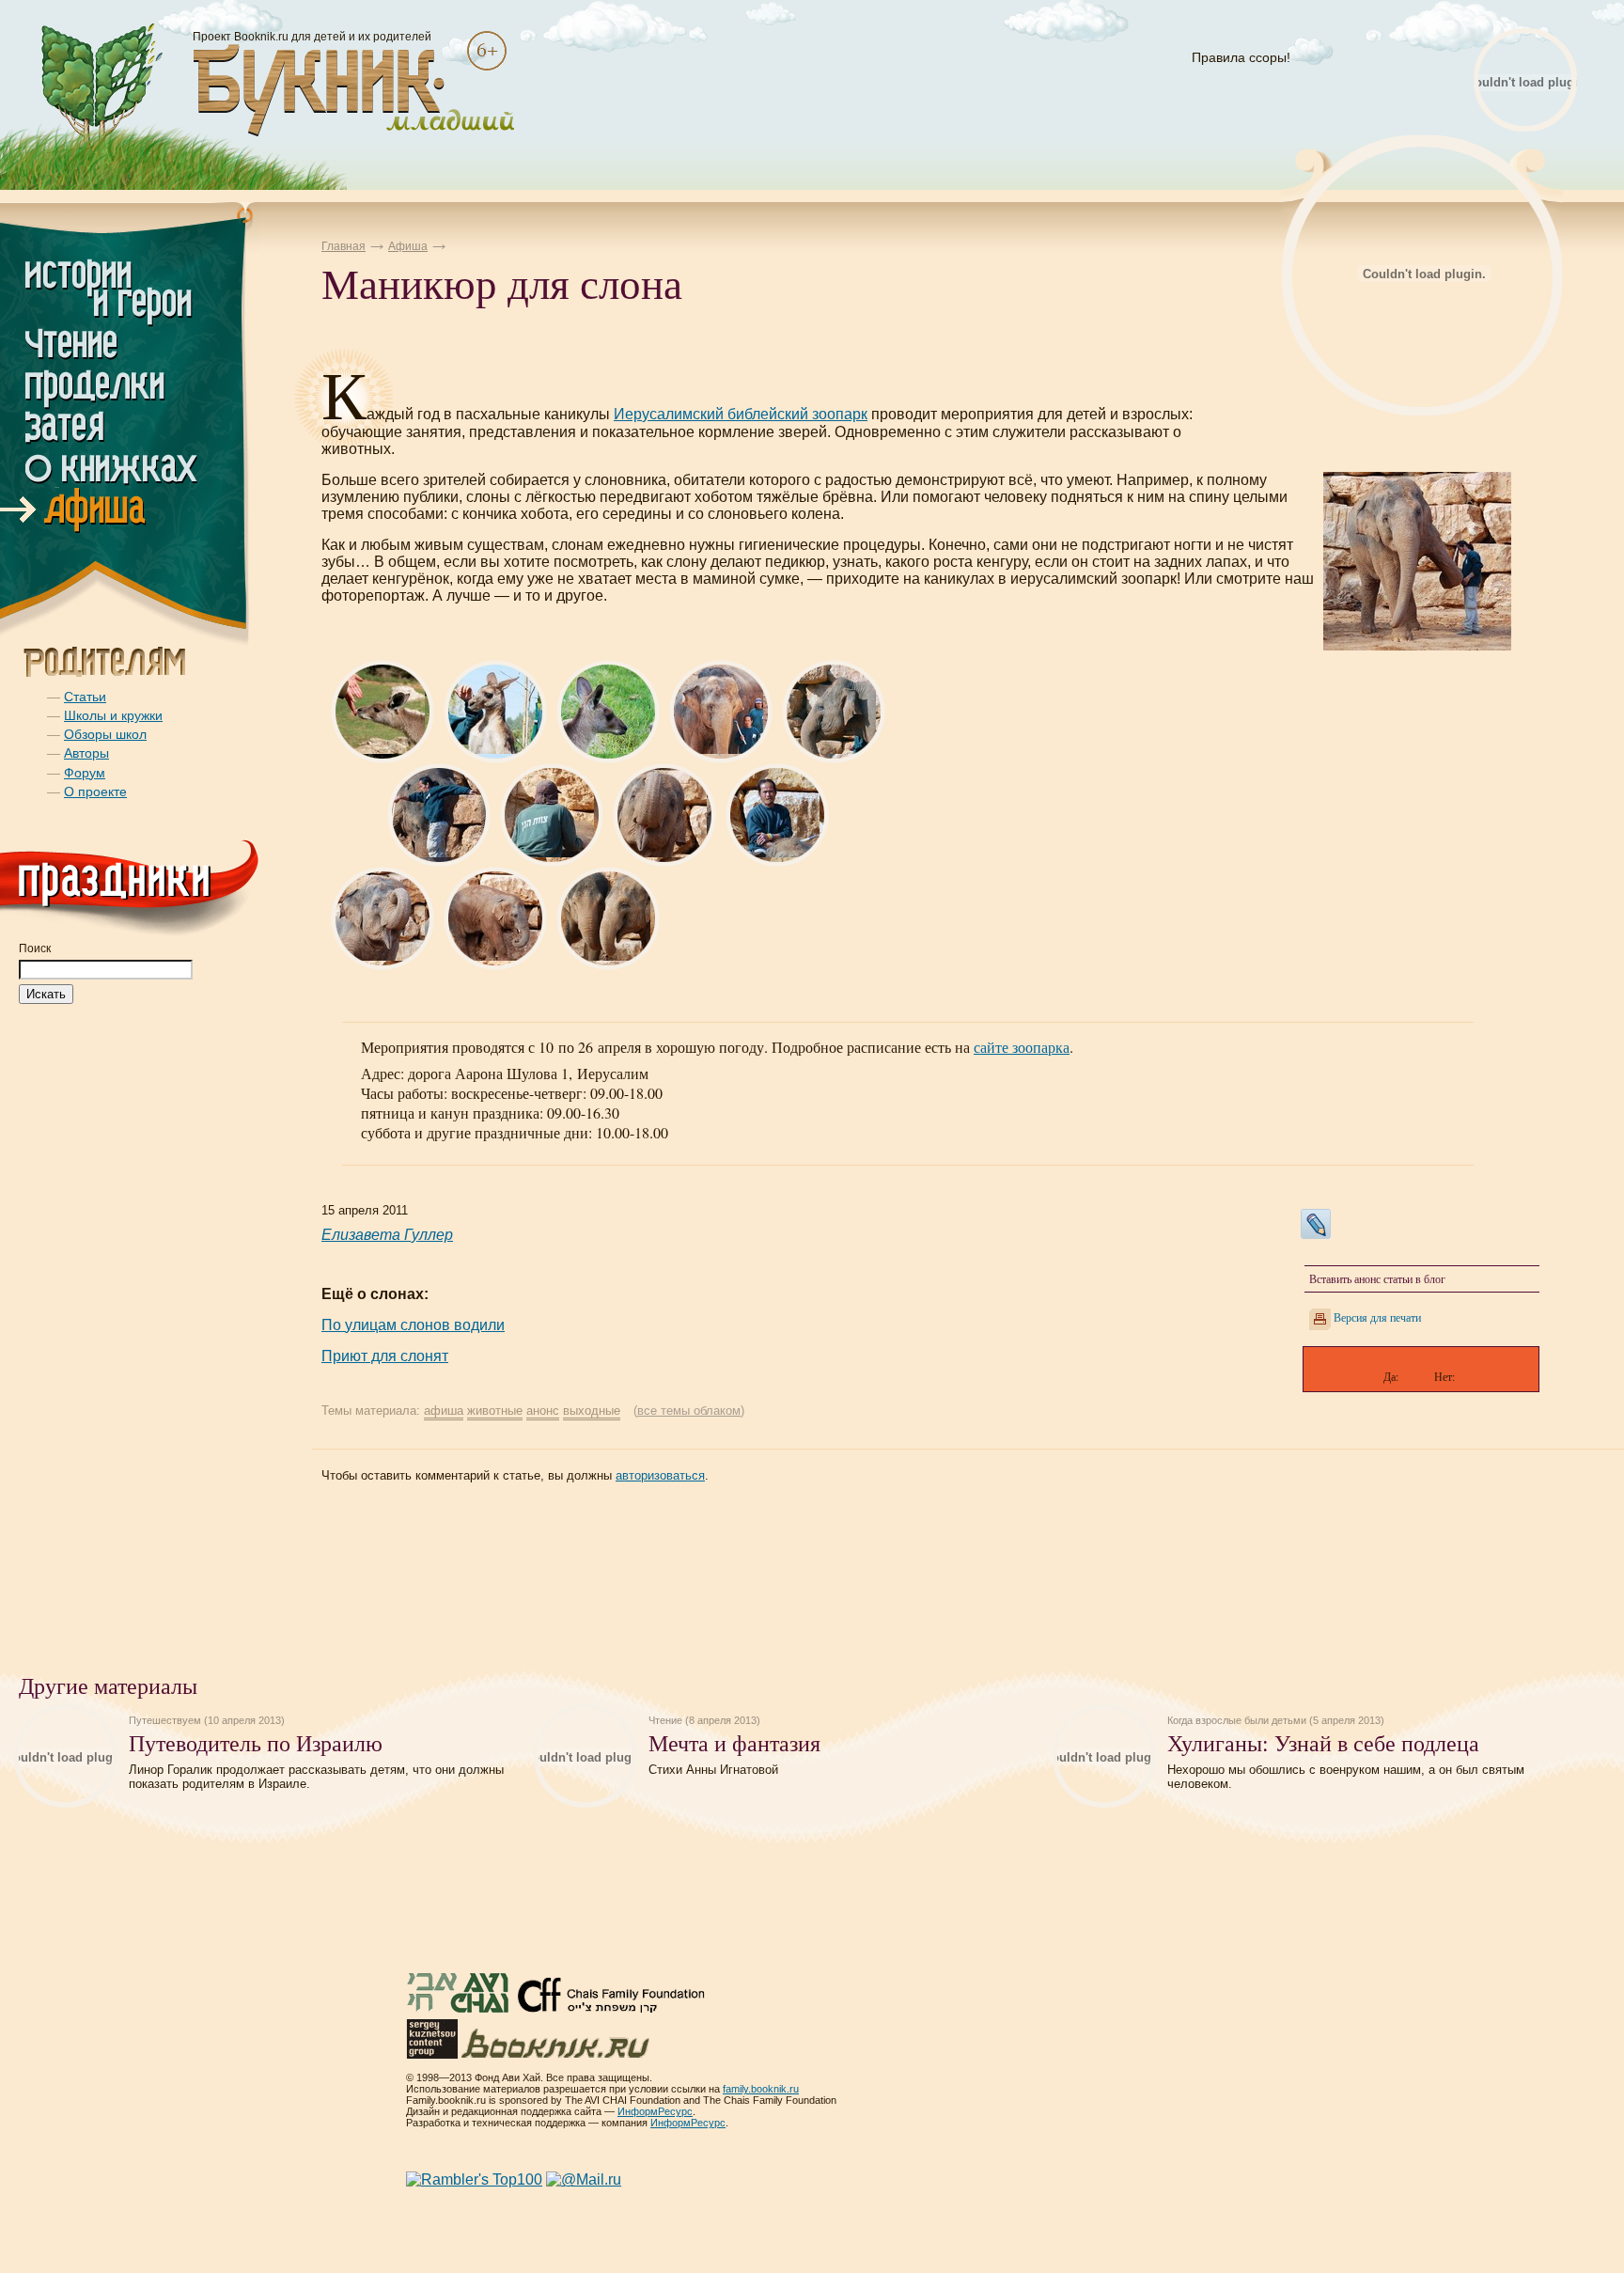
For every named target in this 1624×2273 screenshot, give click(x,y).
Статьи (85, 697)
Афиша (408, 246)
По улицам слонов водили (413, 1325)
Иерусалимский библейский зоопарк (741, 414)
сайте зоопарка (1022, 1047)
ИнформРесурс (655, 2111)
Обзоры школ (105, 734)
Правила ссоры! (1241, 57)
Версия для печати (1377, 1317)
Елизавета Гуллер (387, 1235)
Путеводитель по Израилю (256, 1743)
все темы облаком (689, 1411)
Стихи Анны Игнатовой (713, 1770)
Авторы (86, 753)
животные (495, 1411)
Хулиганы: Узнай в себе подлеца (1323, 1743)
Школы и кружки (113, 715)
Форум (85, 773)
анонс (543, 1411)
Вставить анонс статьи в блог (1377, 1278)
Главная (344, 246)
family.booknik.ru (761, 2089)
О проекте (95, 792)
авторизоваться (660, 1475)
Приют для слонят (385, 1356)
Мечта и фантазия (734, 1743)
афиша (444, 1411)
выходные (592, 1411)
